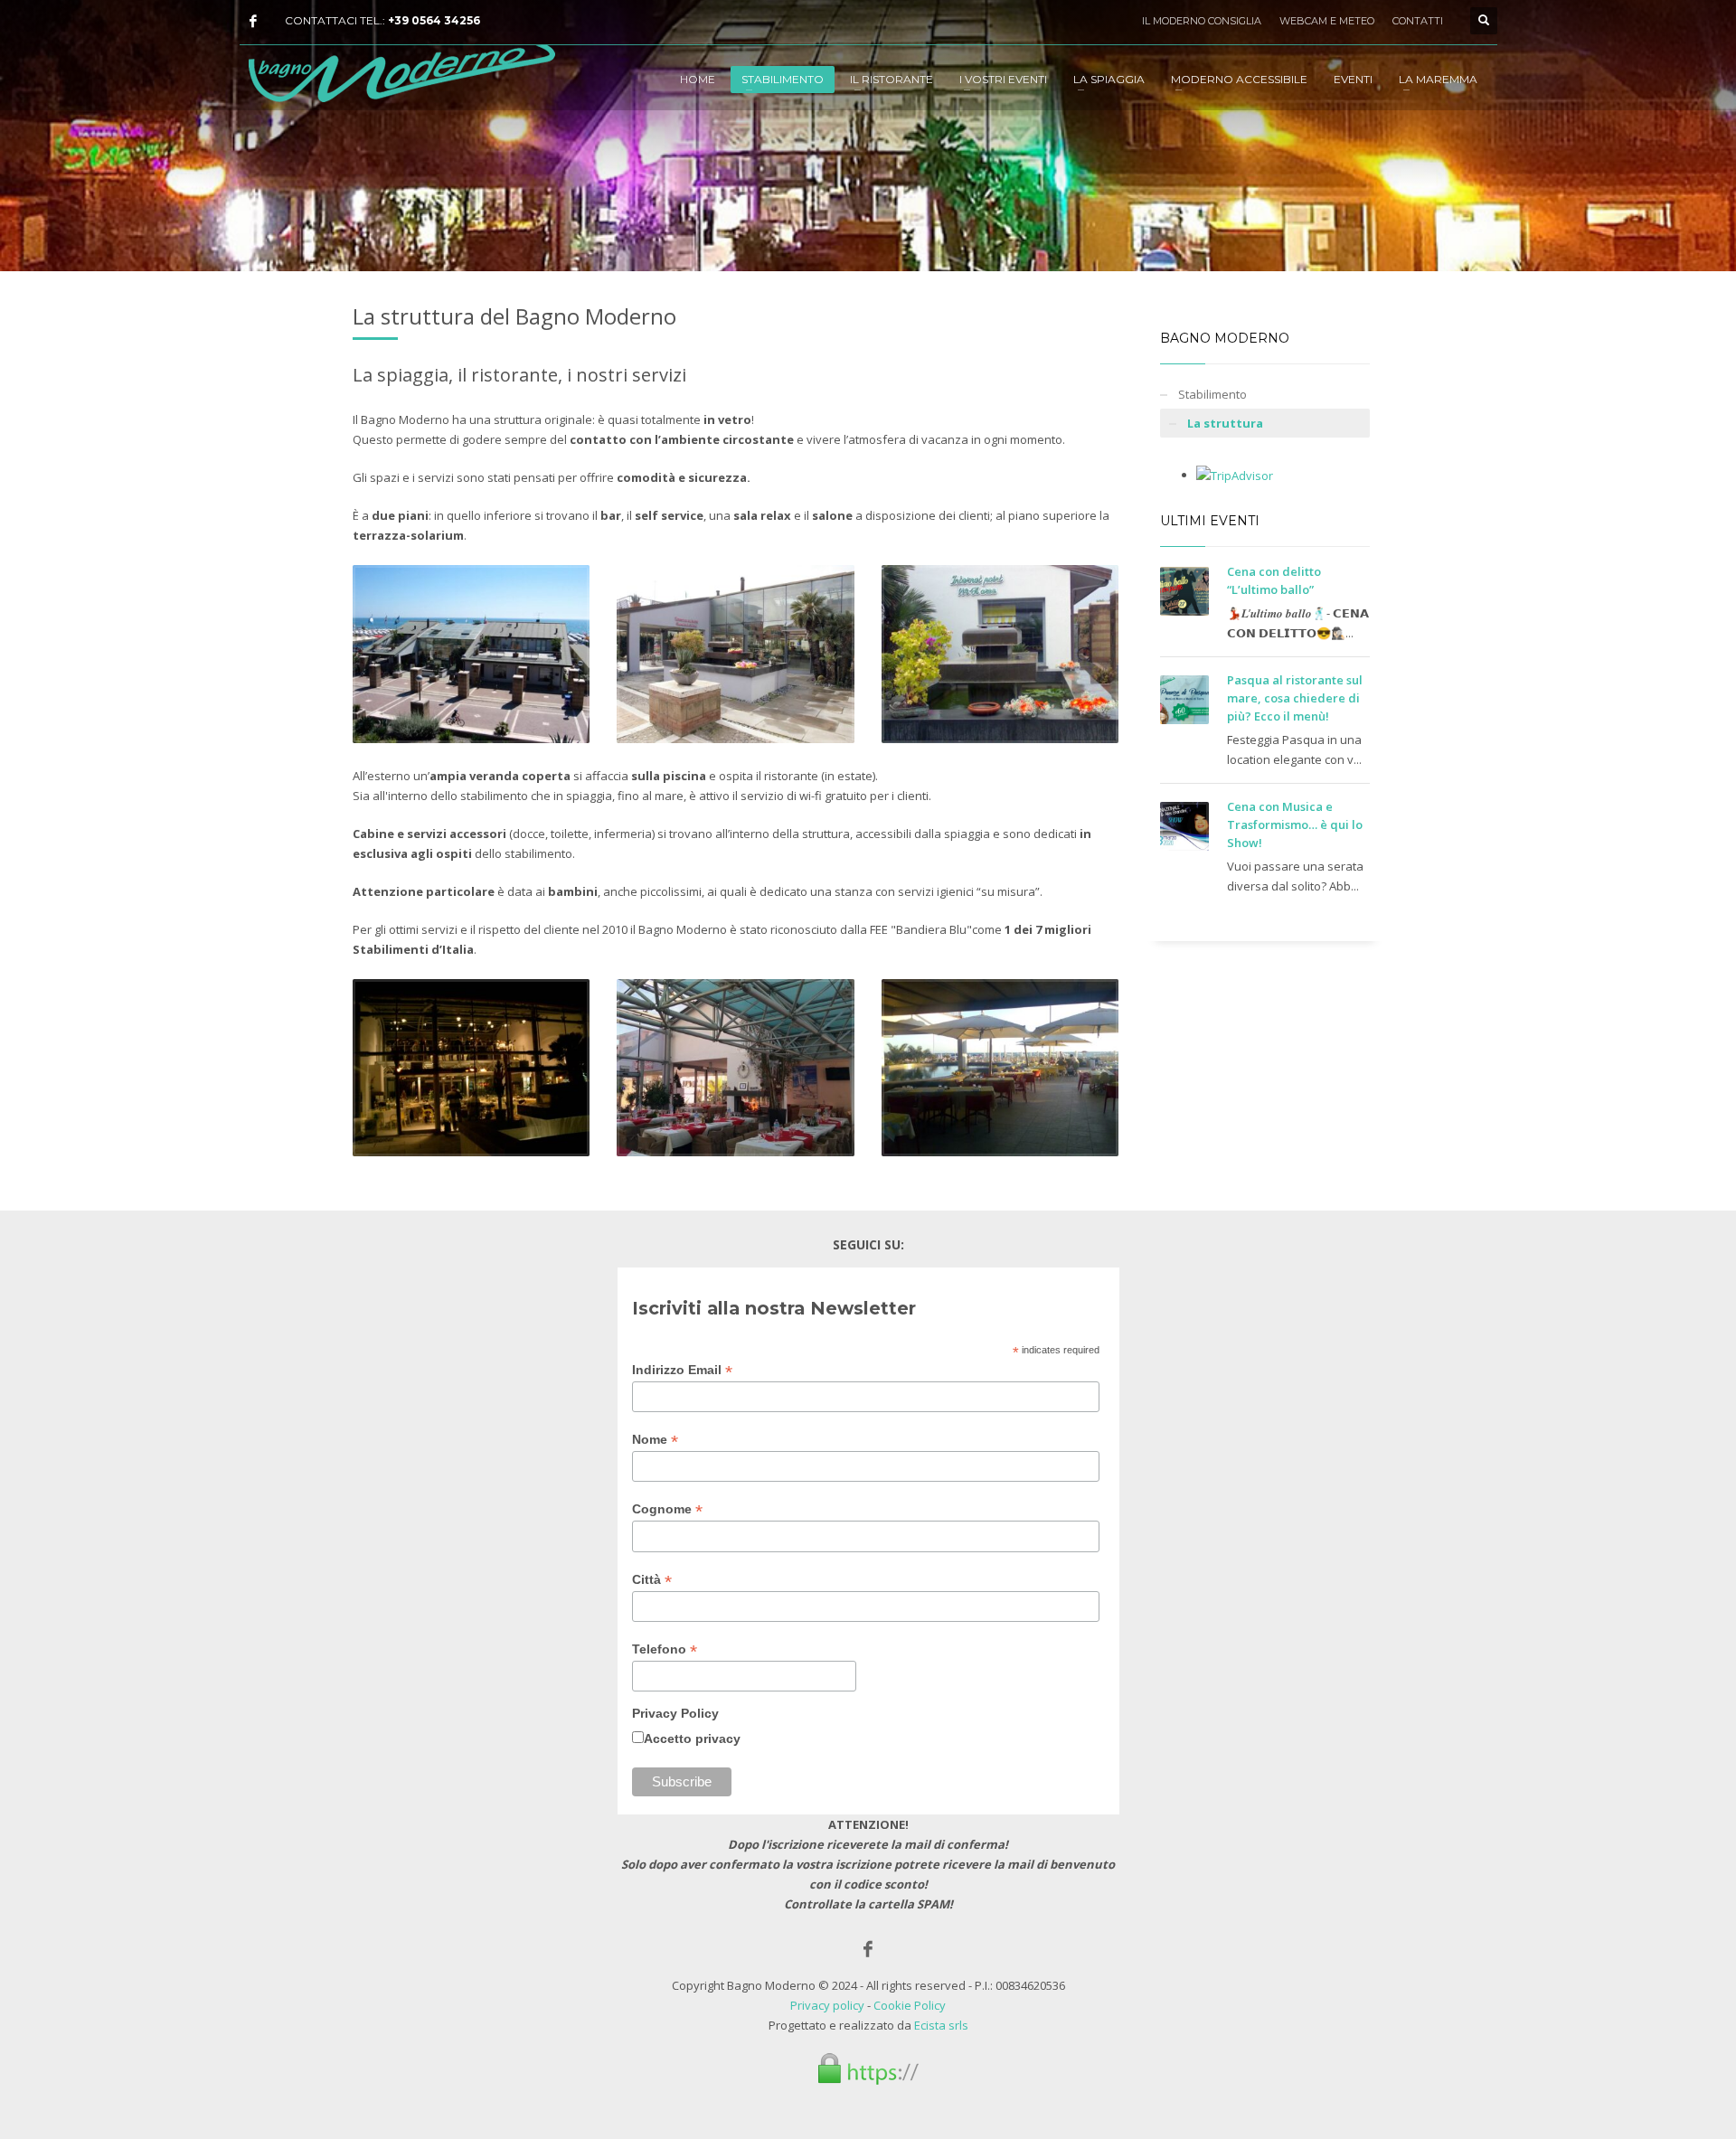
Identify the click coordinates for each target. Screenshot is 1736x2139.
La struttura (1225, 423)
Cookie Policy (910, 2005)
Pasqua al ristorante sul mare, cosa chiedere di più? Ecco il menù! (1295, 698)
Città (652, 1580)
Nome (655, 1440)
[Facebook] (253, 21)
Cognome (667, 1509)
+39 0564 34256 (434, 20)
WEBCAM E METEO (1327, 21)
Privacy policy (827, 2005)
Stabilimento (1212, 394)
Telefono (665, 1649)
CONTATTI (1418, 21)
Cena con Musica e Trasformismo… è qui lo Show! (1295, 825)
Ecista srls (941, 2025)
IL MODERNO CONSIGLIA (1202, 21)
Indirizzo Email (682, 1370)
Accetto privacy (692, 1739)
